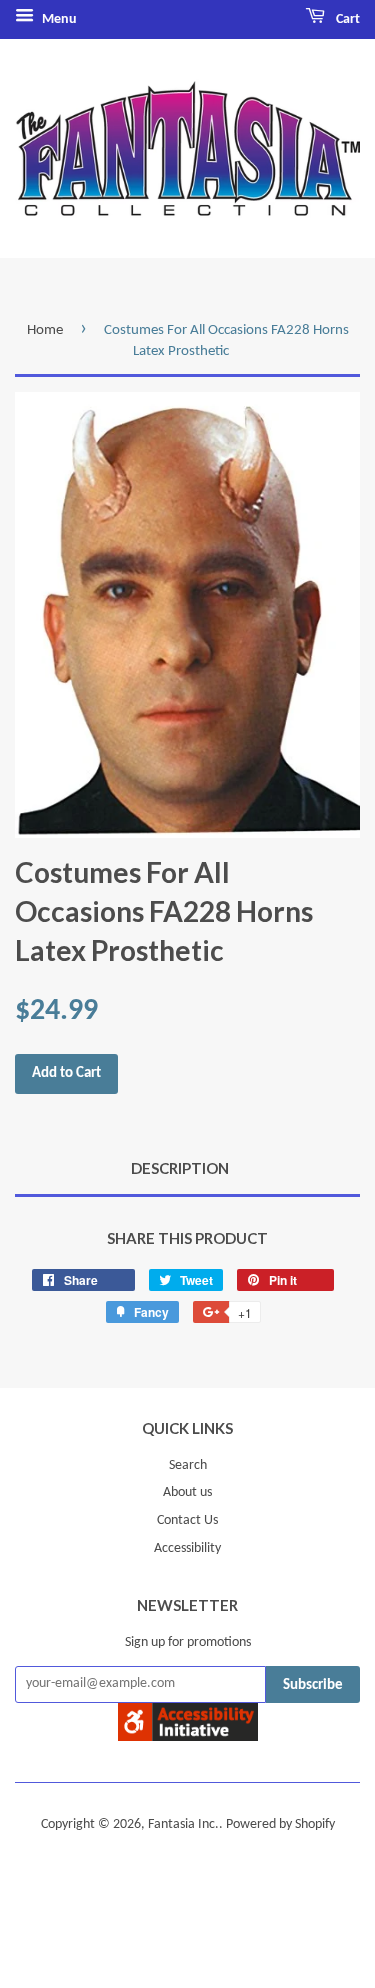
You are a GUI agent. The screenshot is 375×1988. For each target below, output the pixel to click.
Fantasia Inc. (183, 1824)
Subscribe (313, 1685)
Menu (58, 19)
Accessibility (187, 1548)
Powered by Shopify (280, 1824)
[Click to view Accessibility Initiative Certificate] (188, 1737)
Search (188, 1465)
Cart (346, 19)
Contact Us (187, 1520)
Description (180, 1168)
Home (45, 330)
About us (187, 1492)
